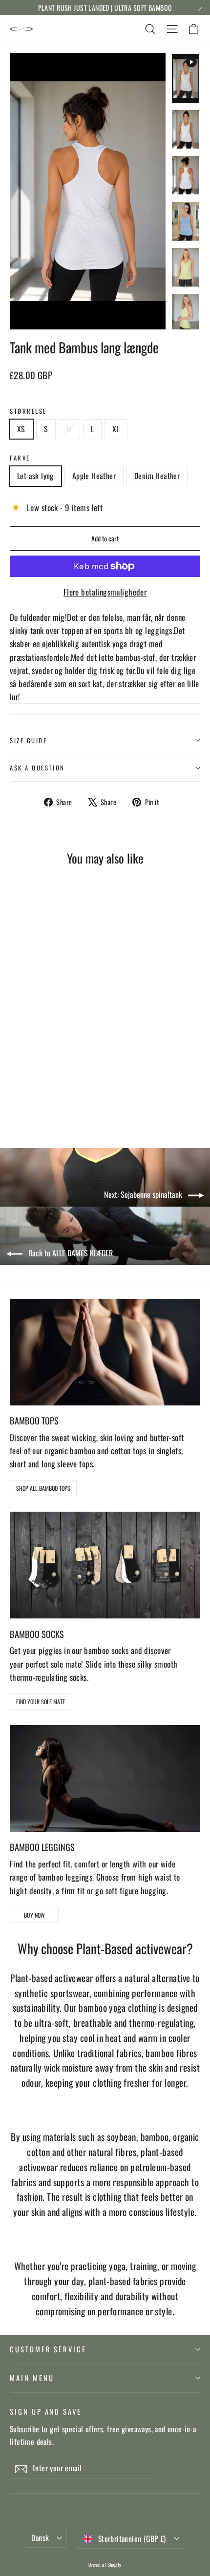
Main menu (32, 2378)
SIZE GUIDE (29, 740)
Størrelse (28, 411)
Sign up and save (46, 2411)
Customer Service (48, 2349)
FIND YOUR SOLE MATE (41, 1701)
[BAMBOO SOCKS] (105, 1565)
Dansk (40, 2538)
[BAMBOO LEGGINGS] (105, 1778)
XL (116, 429)
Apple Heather (94, 476)
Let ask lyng (35, 476)
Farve (20, 458)
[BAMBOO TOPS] (105, 1352)
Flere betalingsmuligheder (105, 592)
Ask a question (37, 768)
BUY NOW (34, 1915)
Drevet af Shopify (105, 2565)
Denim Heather (157, 476)
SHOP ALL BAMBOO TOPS (43, 1488)
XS (21, 429)
